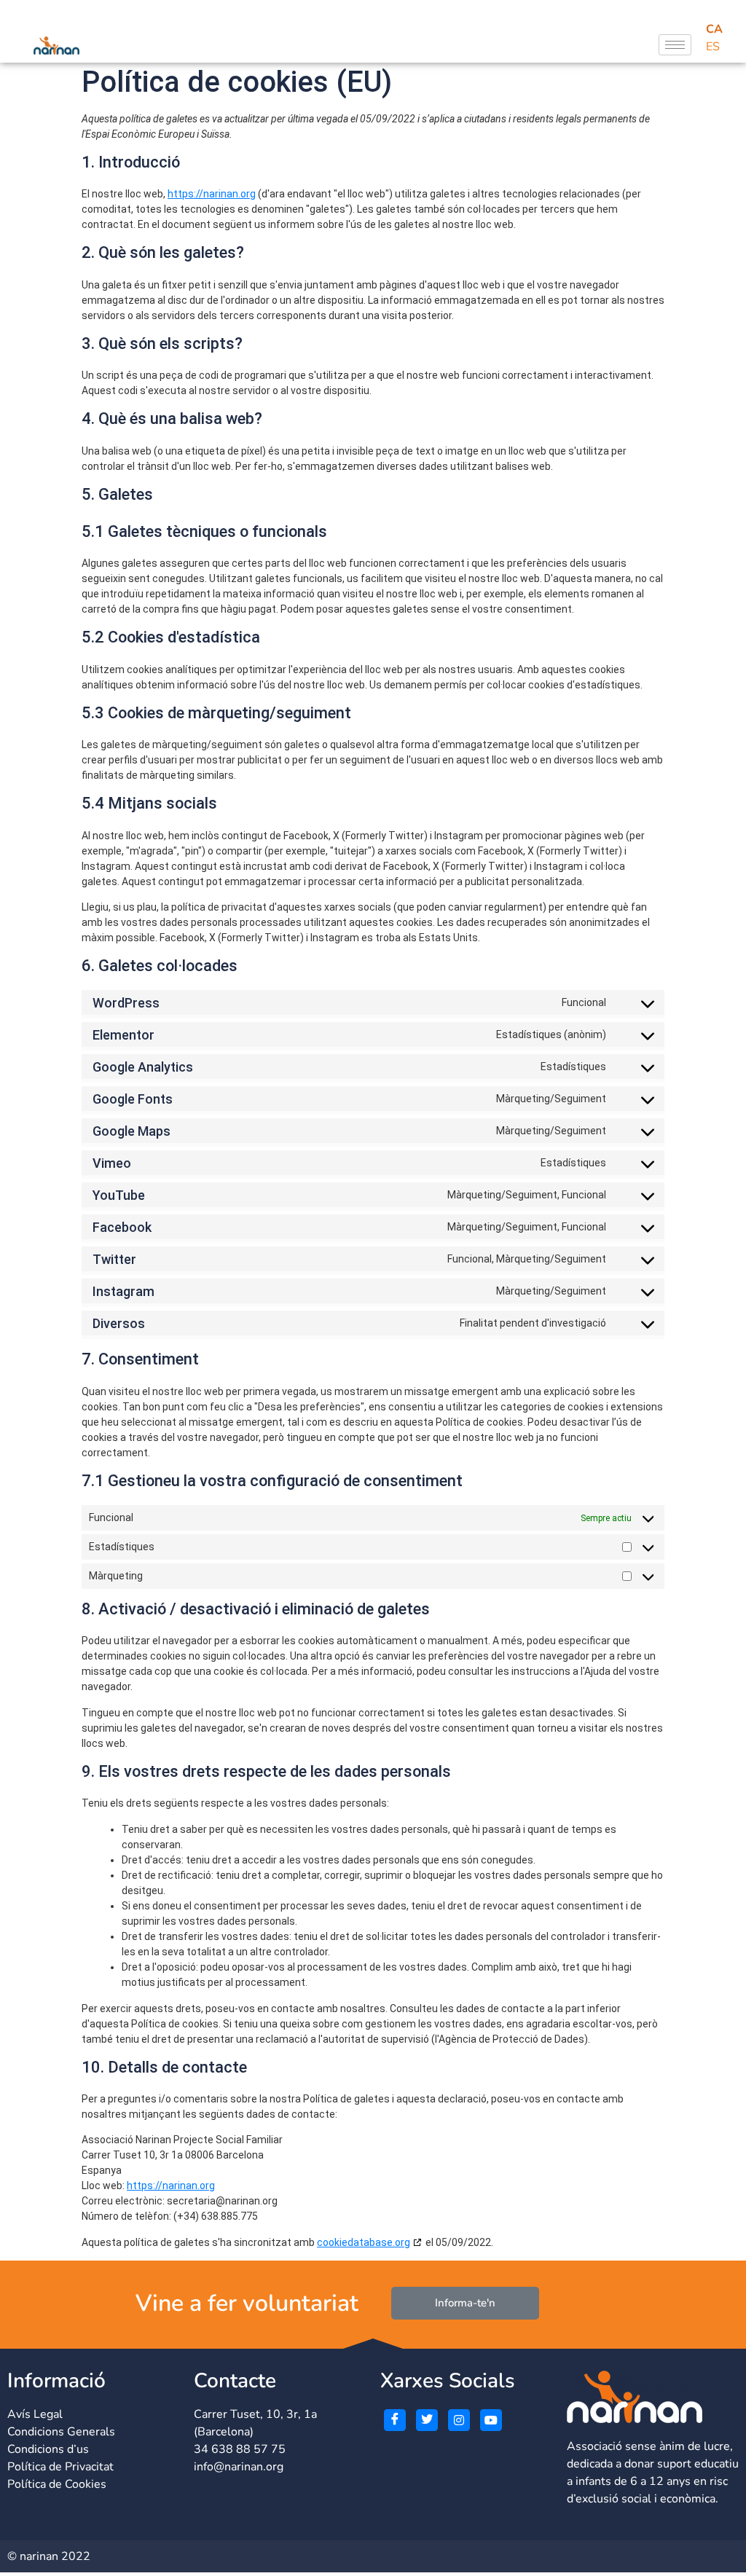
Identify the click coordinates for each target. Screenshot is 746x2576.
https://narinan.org (212, 194)
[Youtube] (491, 2420)
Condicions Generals (61, 2432)
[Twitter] (427, 2420)
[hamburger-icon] (675, 45)
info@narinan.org (239, 2467)
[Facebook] (395, 2420)
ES (713, 47)
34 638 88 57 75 (240, 2449)
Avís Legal (35, 2414)
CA (714, 29)
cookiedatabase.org (364, 2242)
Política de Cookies (57, 2484)
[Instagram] (459, 2420)
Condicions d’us (48, 2449)
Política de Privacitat (60, 2467)
